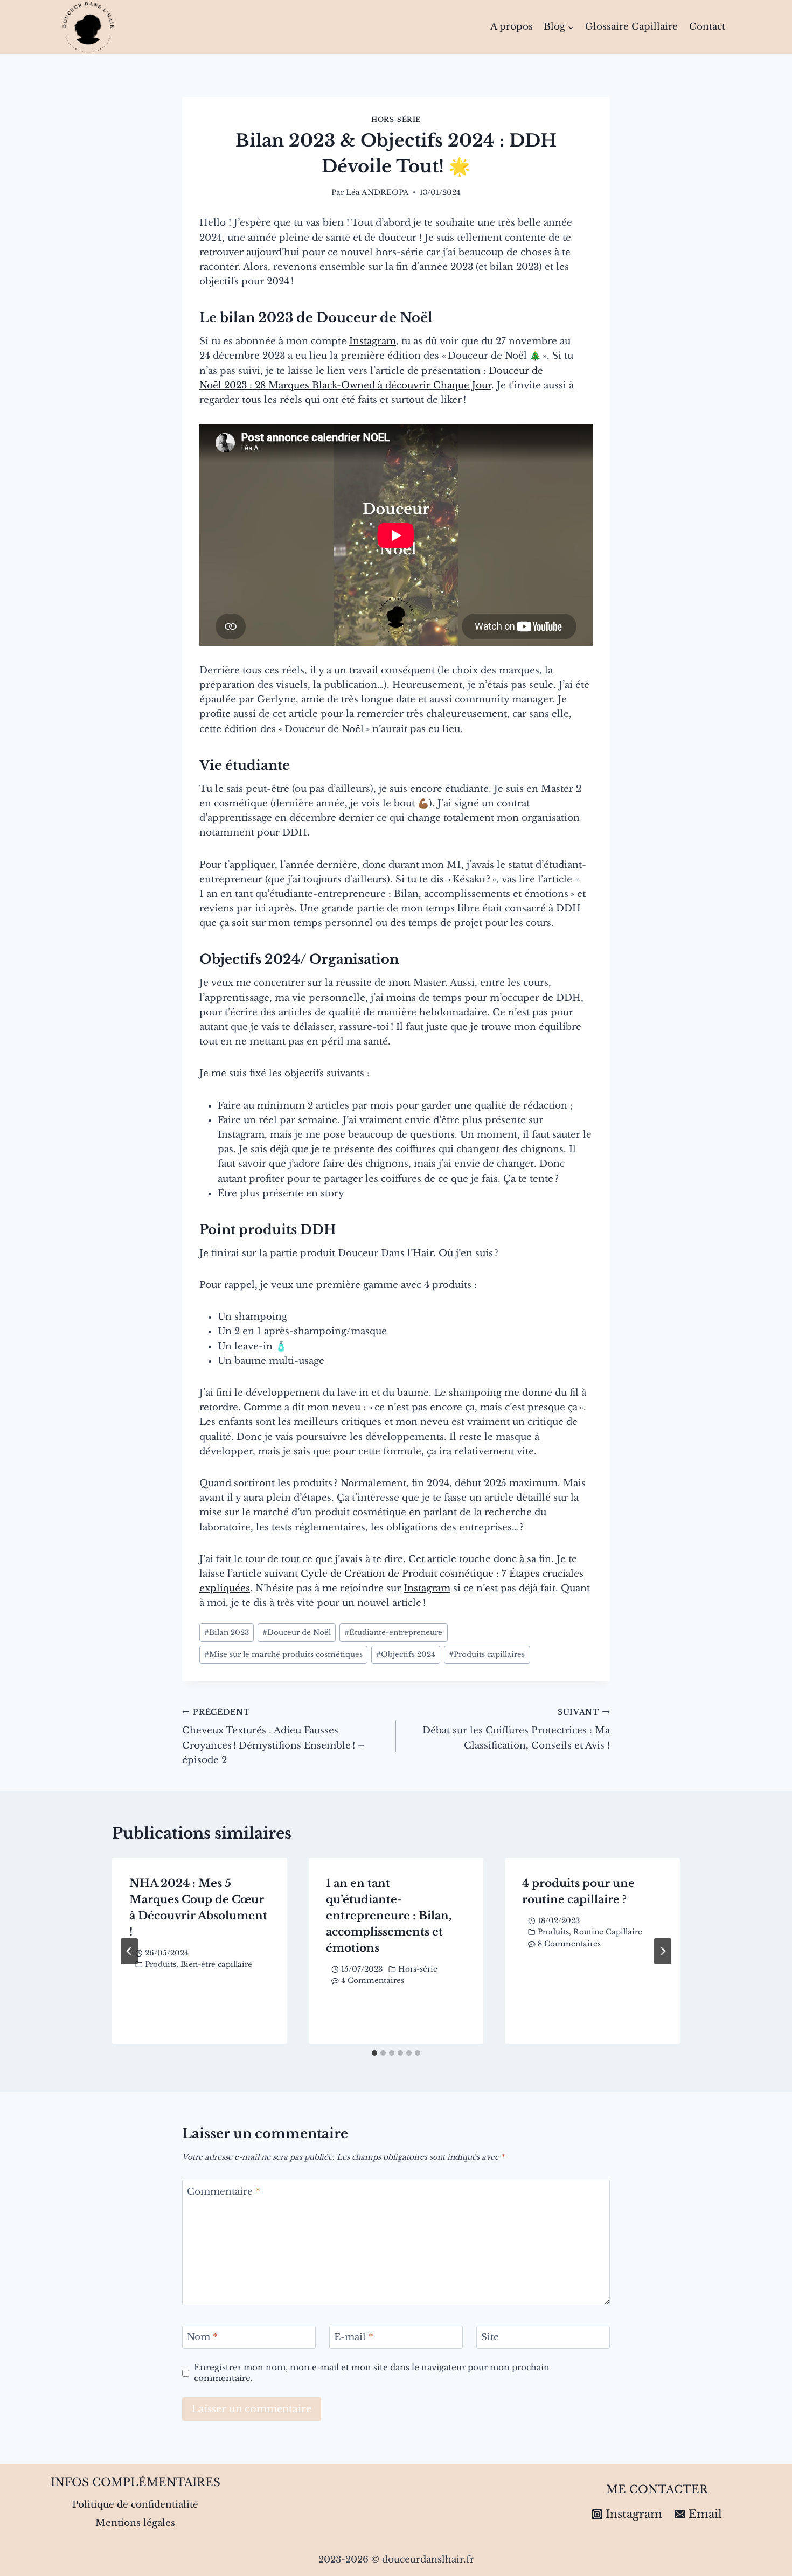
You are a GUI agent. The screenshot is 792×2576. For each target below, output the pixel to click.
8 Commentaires (569, 1944)
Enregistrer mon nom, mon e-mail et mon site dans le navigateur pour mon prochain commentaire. (372, 2373)
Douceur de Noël (297, 1632)
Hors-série (396, 119)
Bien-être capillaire (216, 1964)
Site (490, 2337)
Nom (202, 2337)
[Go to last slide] (129, 1951)
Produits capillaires (487, 1655)
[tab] (374, 2053)
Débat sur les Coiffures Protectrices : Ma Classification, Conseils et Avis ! (516, 1729)
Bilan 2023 (227, 1632)
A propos (512, 27)
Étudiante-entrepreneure (393, 1632)
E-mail (354, 2337)
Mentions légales (135, 2523)
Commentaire (224, 2191)
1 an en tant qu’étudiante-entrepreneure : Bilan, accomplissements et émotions (389, 1916)
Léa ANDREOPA (377, 193)
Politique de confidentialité (135, 2505)
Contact (707, 27)
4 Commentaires (373, 1980)
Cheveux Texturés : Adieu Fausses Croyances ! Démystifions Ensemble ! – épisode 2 (273, 1737)
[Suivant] (663, 1951)
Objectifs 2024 (406, 1655)
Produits (161, 1964)
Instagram (373, 341)
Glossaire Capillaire (631, 27)
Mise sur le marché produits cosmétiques (283, 1655)
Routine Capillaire (608, 1932)
